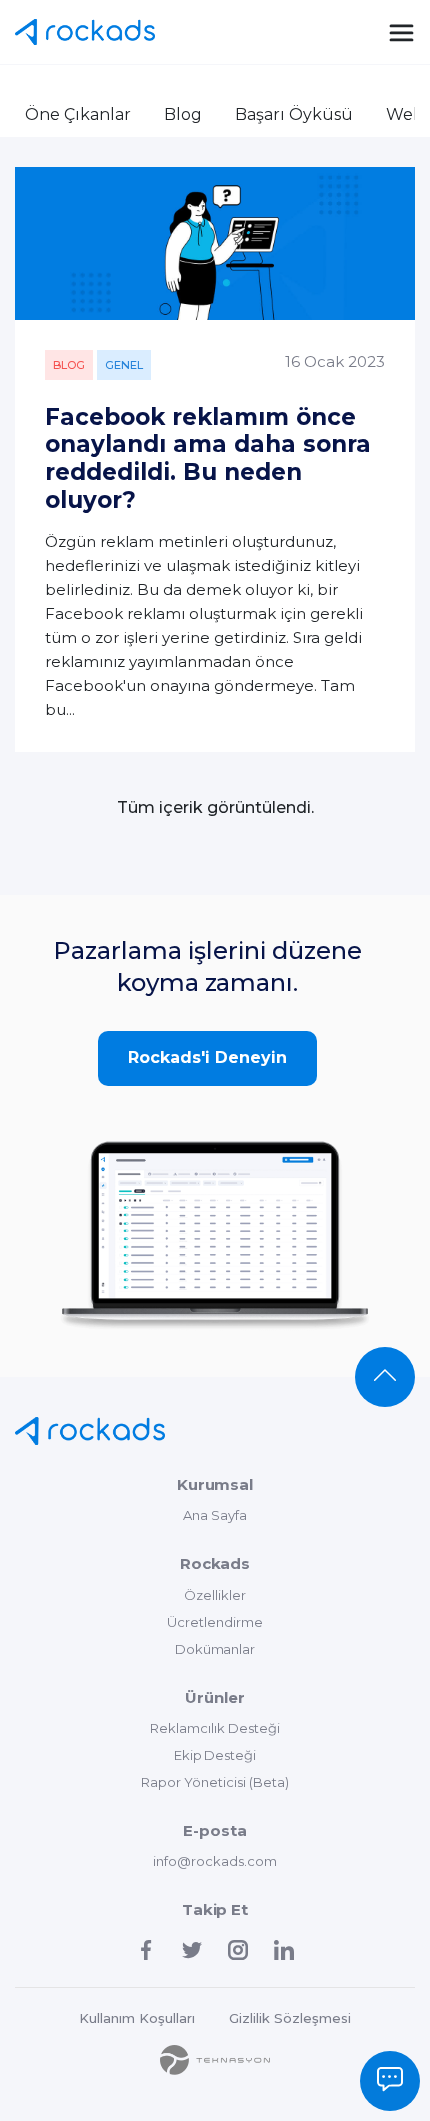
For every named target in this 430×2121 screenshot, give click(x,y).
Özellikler (215, 1595)
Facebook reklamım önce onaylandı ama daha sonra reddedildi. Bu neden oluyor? (208, 458)
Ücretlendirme (215, 1622)
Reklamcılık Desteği (215, 1728)
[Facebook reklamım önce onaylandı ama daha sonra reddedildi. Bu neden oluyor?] (215, 243)
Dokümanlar (215, 1649)
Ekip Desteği (215, 1755)
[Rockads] (90, 1431)
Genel (124, 365)
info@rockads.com (215, 1861)
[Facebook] (146, 1950)
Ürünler (215, 1697)
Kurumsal (215, 1484)
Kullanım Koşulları (137, 2018)
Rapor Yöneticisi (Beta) (215, 1782)
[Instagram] (238, 1950)
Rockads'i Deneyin (207, 1057)
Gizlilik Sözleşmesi (290, 2018)
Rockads (85, 32)
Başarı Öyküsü (294, 114)
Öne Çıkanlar (78, 114)
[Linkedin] (284, 1950)
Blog (183, 114)
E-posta (215, 1830)
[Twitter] (192, 1950)
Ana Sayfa (215, 1515)
